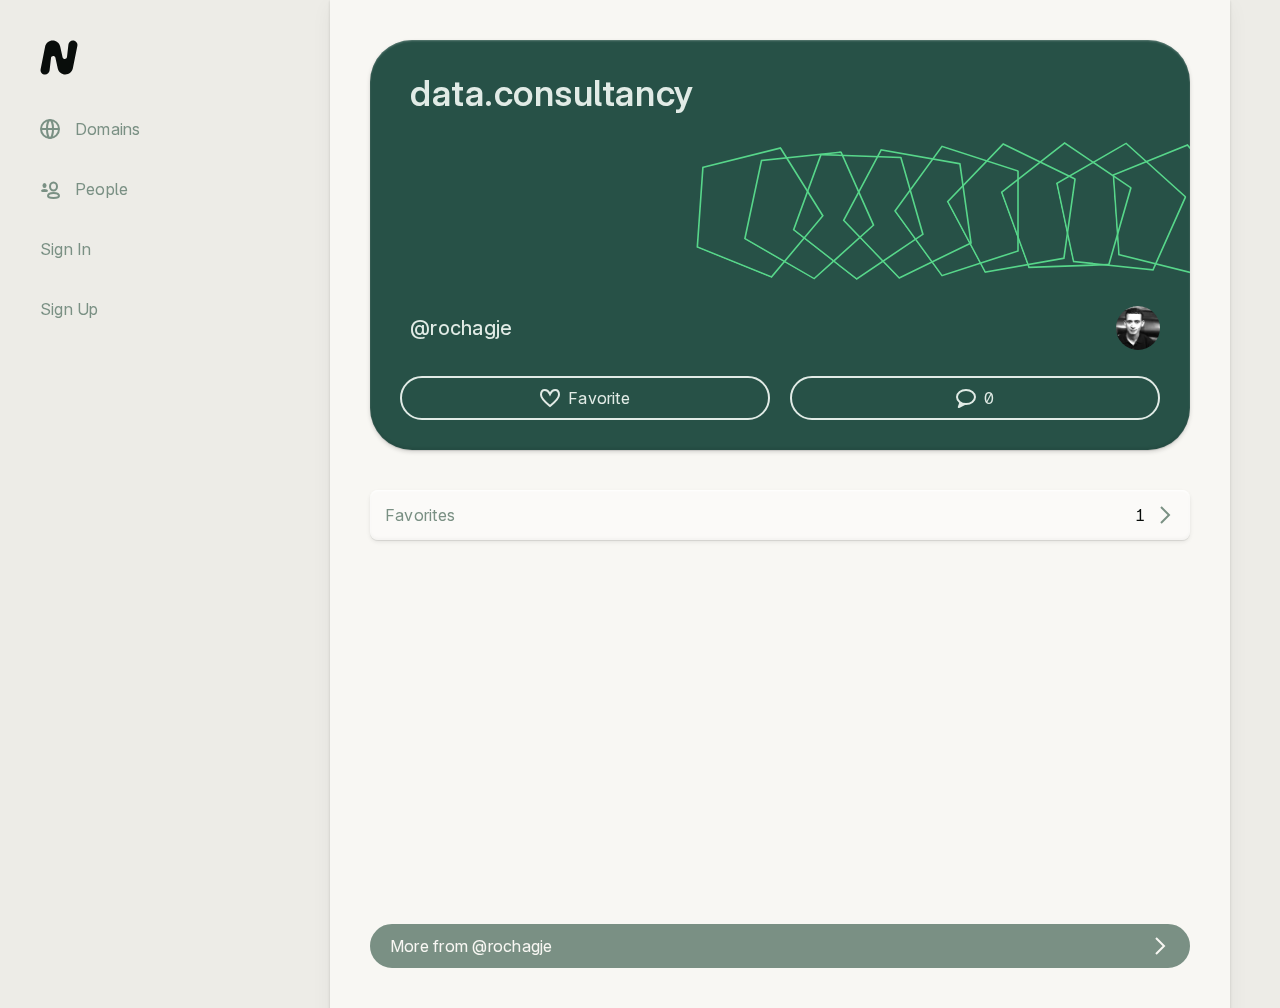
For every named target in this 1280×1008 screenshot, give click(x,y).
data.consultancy (552, 93)
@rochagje (461, 328)
